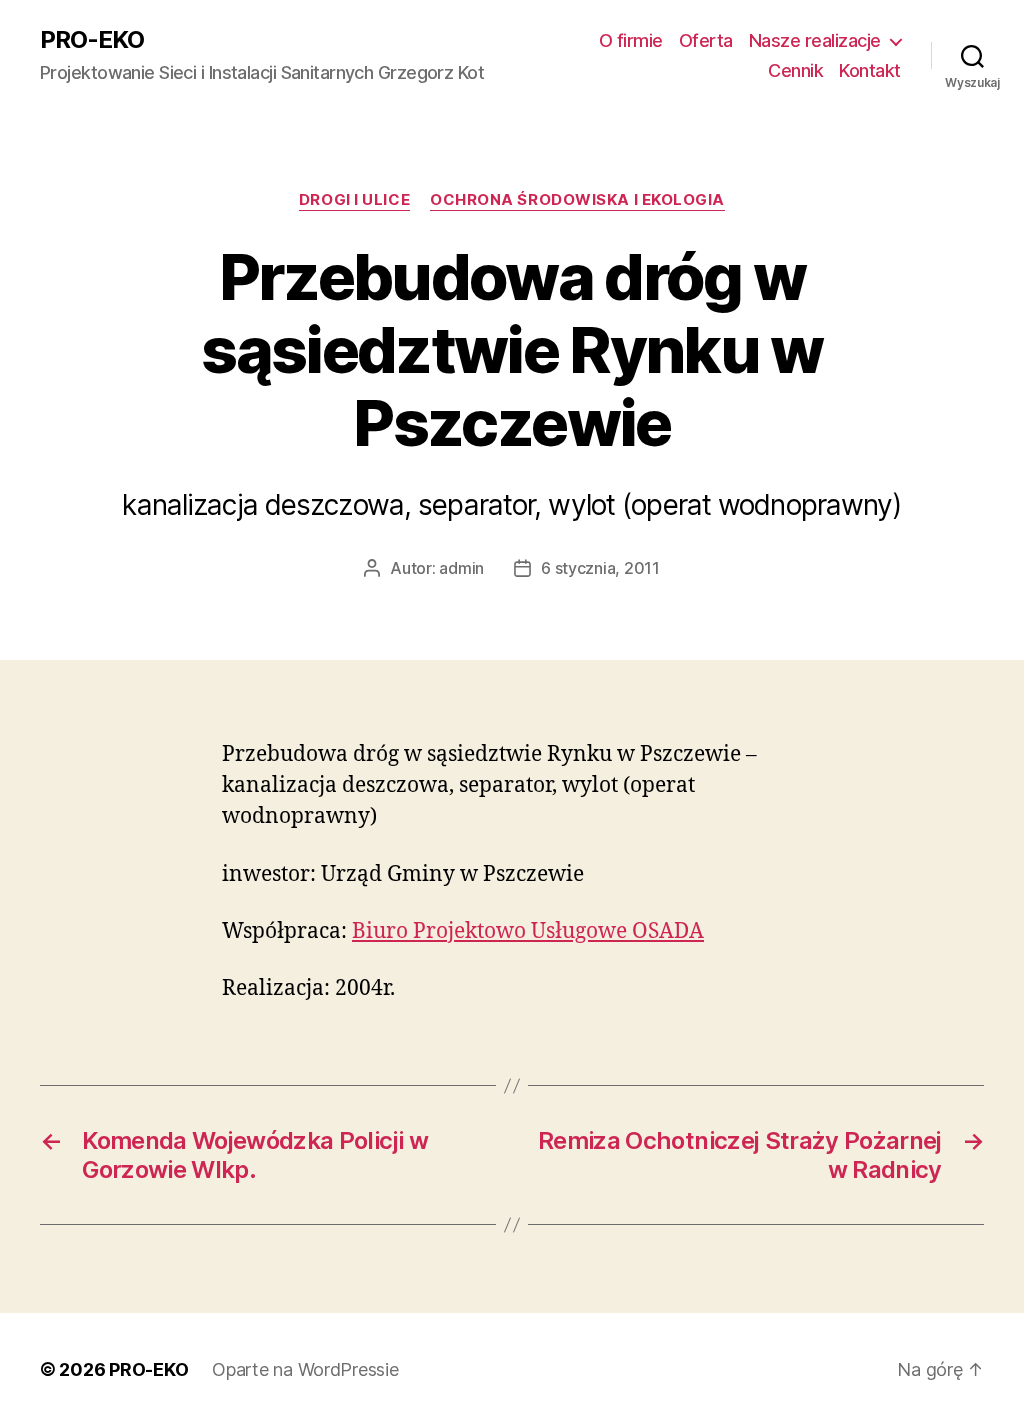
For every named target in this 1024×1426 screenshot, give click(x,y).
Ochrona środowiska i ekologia (577, 200)
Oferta (706, 40)
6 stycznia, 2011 (600, 568)
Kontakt (870, 70)
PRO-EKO (92, 40)
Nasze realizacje (815, 40)
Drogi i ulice (354, 200)
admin (461, 568)
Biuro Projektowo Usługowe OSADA (528, 931)
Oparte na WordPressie (305, 1369)
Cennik (795, 70)
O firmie (631, 40)
